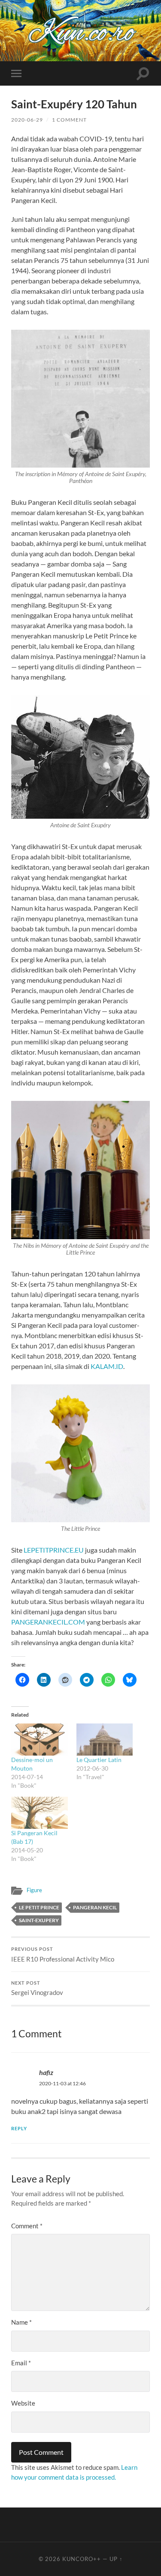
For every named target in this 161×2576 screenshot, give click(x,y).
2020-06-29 (27, 120)
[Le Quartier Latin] (105, 1740)
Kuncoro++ (82, 2559)
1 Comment (69, 120)
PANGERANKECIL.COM (48, 1622)
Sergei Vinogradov (37, 1989)
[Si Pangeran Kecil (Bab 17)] (39, 1813)
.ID (119, 1366)
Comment (27, 2226)
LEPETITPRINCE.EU (54, 1550)
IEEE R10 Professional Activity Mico (63, 1955)
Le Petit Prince (39, 1907)
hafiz (46, 2072)
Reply (19, 2128)
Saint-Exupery (39, 1920)
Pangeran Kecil (95, 1907)
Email (21, 2363)
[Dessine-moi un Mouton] (39, 1740)
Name (21, 2322)
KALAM (103, 1366)
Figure (34, 1890)
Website (23, 2403)
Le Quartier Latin (99, 1760)
